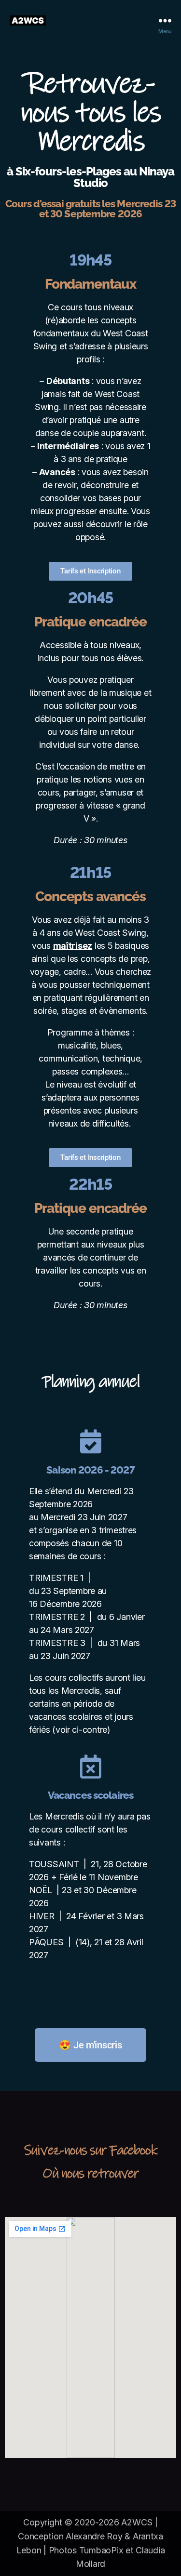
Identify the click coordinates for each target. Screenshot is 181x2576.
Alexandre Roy (94, 2536)
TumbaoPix (101, 2550)
